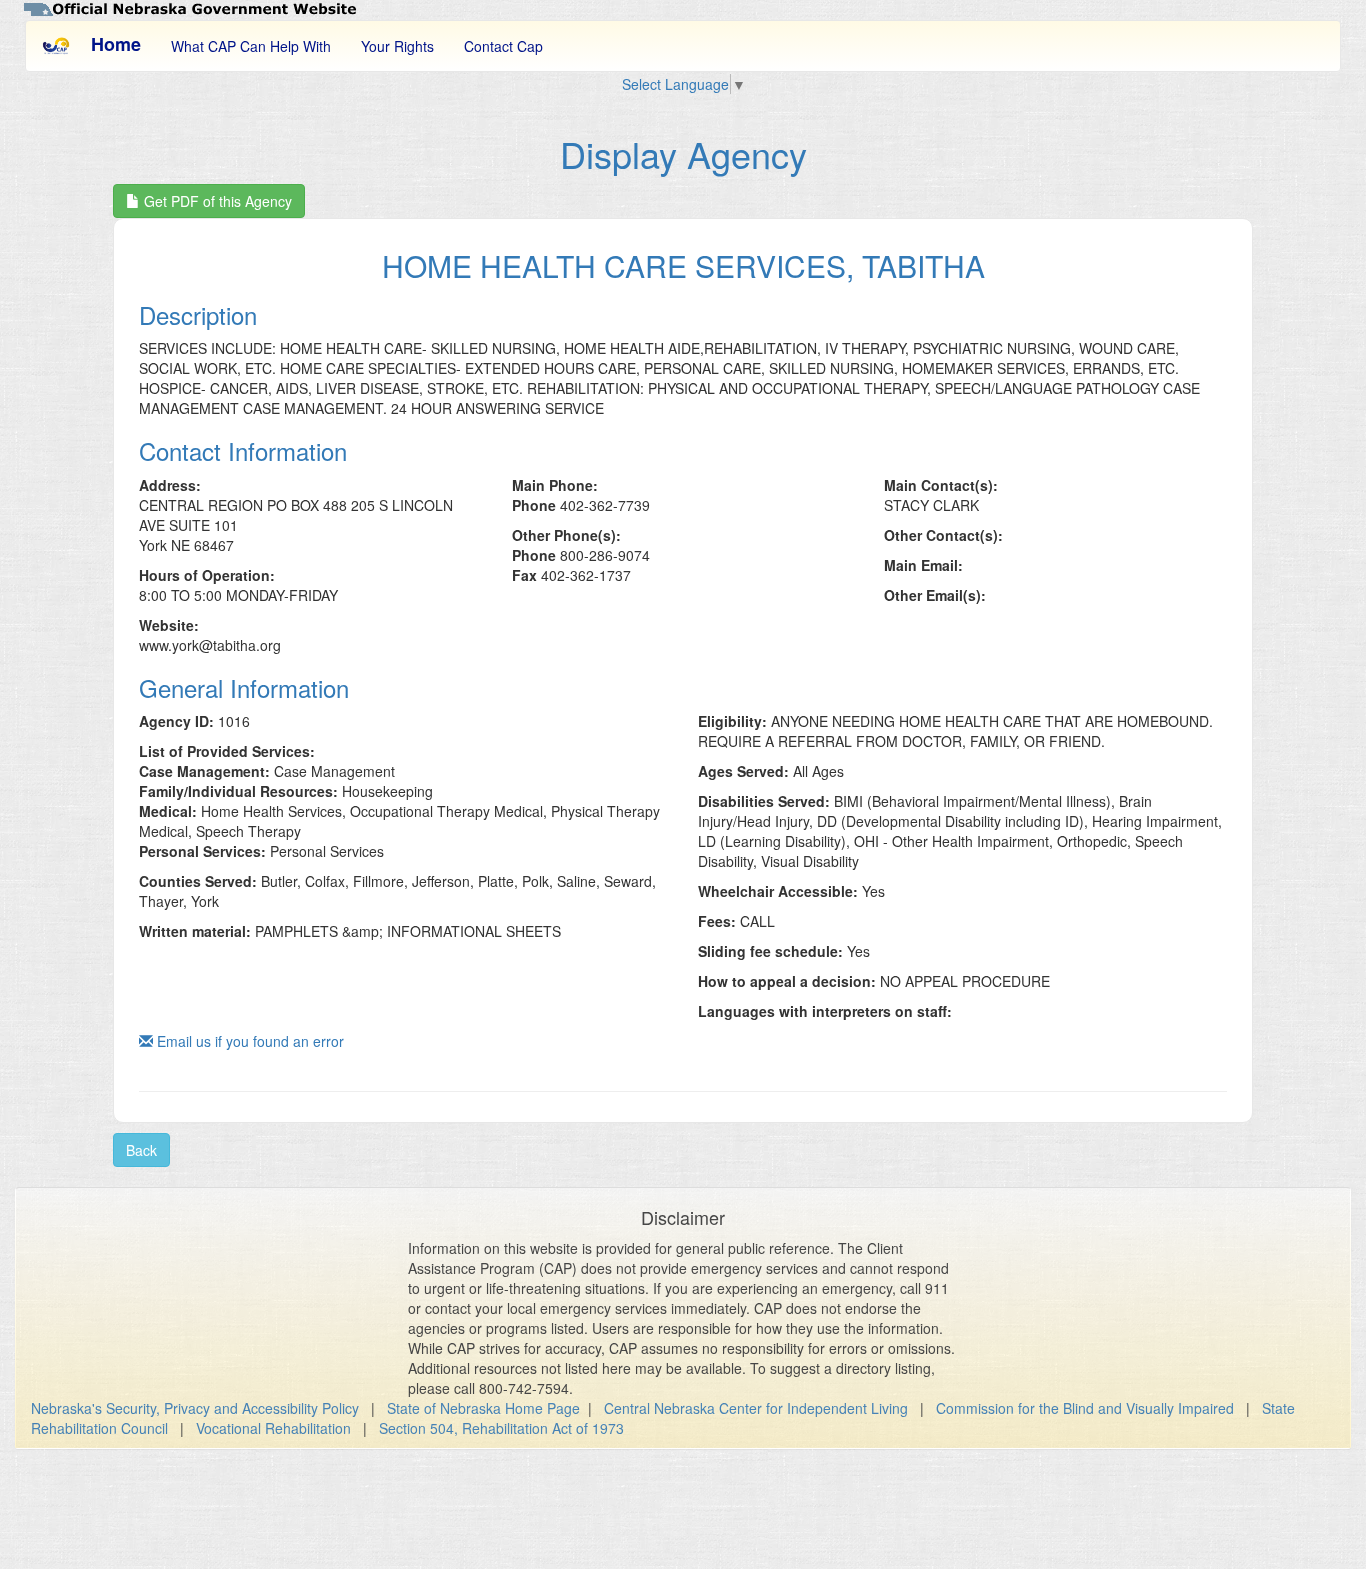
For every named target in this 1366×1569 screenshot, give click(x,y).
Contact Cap (503, 46)
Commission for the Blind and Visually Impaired (1085, 1408)
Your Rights (397, 46)
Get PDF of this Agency (216, 201)
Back (141, 1150)
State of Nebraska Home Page (483, 1408)
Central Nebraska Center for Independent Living (756, 1408)
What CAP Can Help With (251, 46)
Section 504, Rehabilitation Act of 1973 (501, 1428)
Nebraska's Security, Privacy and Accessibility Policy (195, 1408)
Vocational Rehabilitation (273, 1428)
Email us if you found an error (248, 1041)
